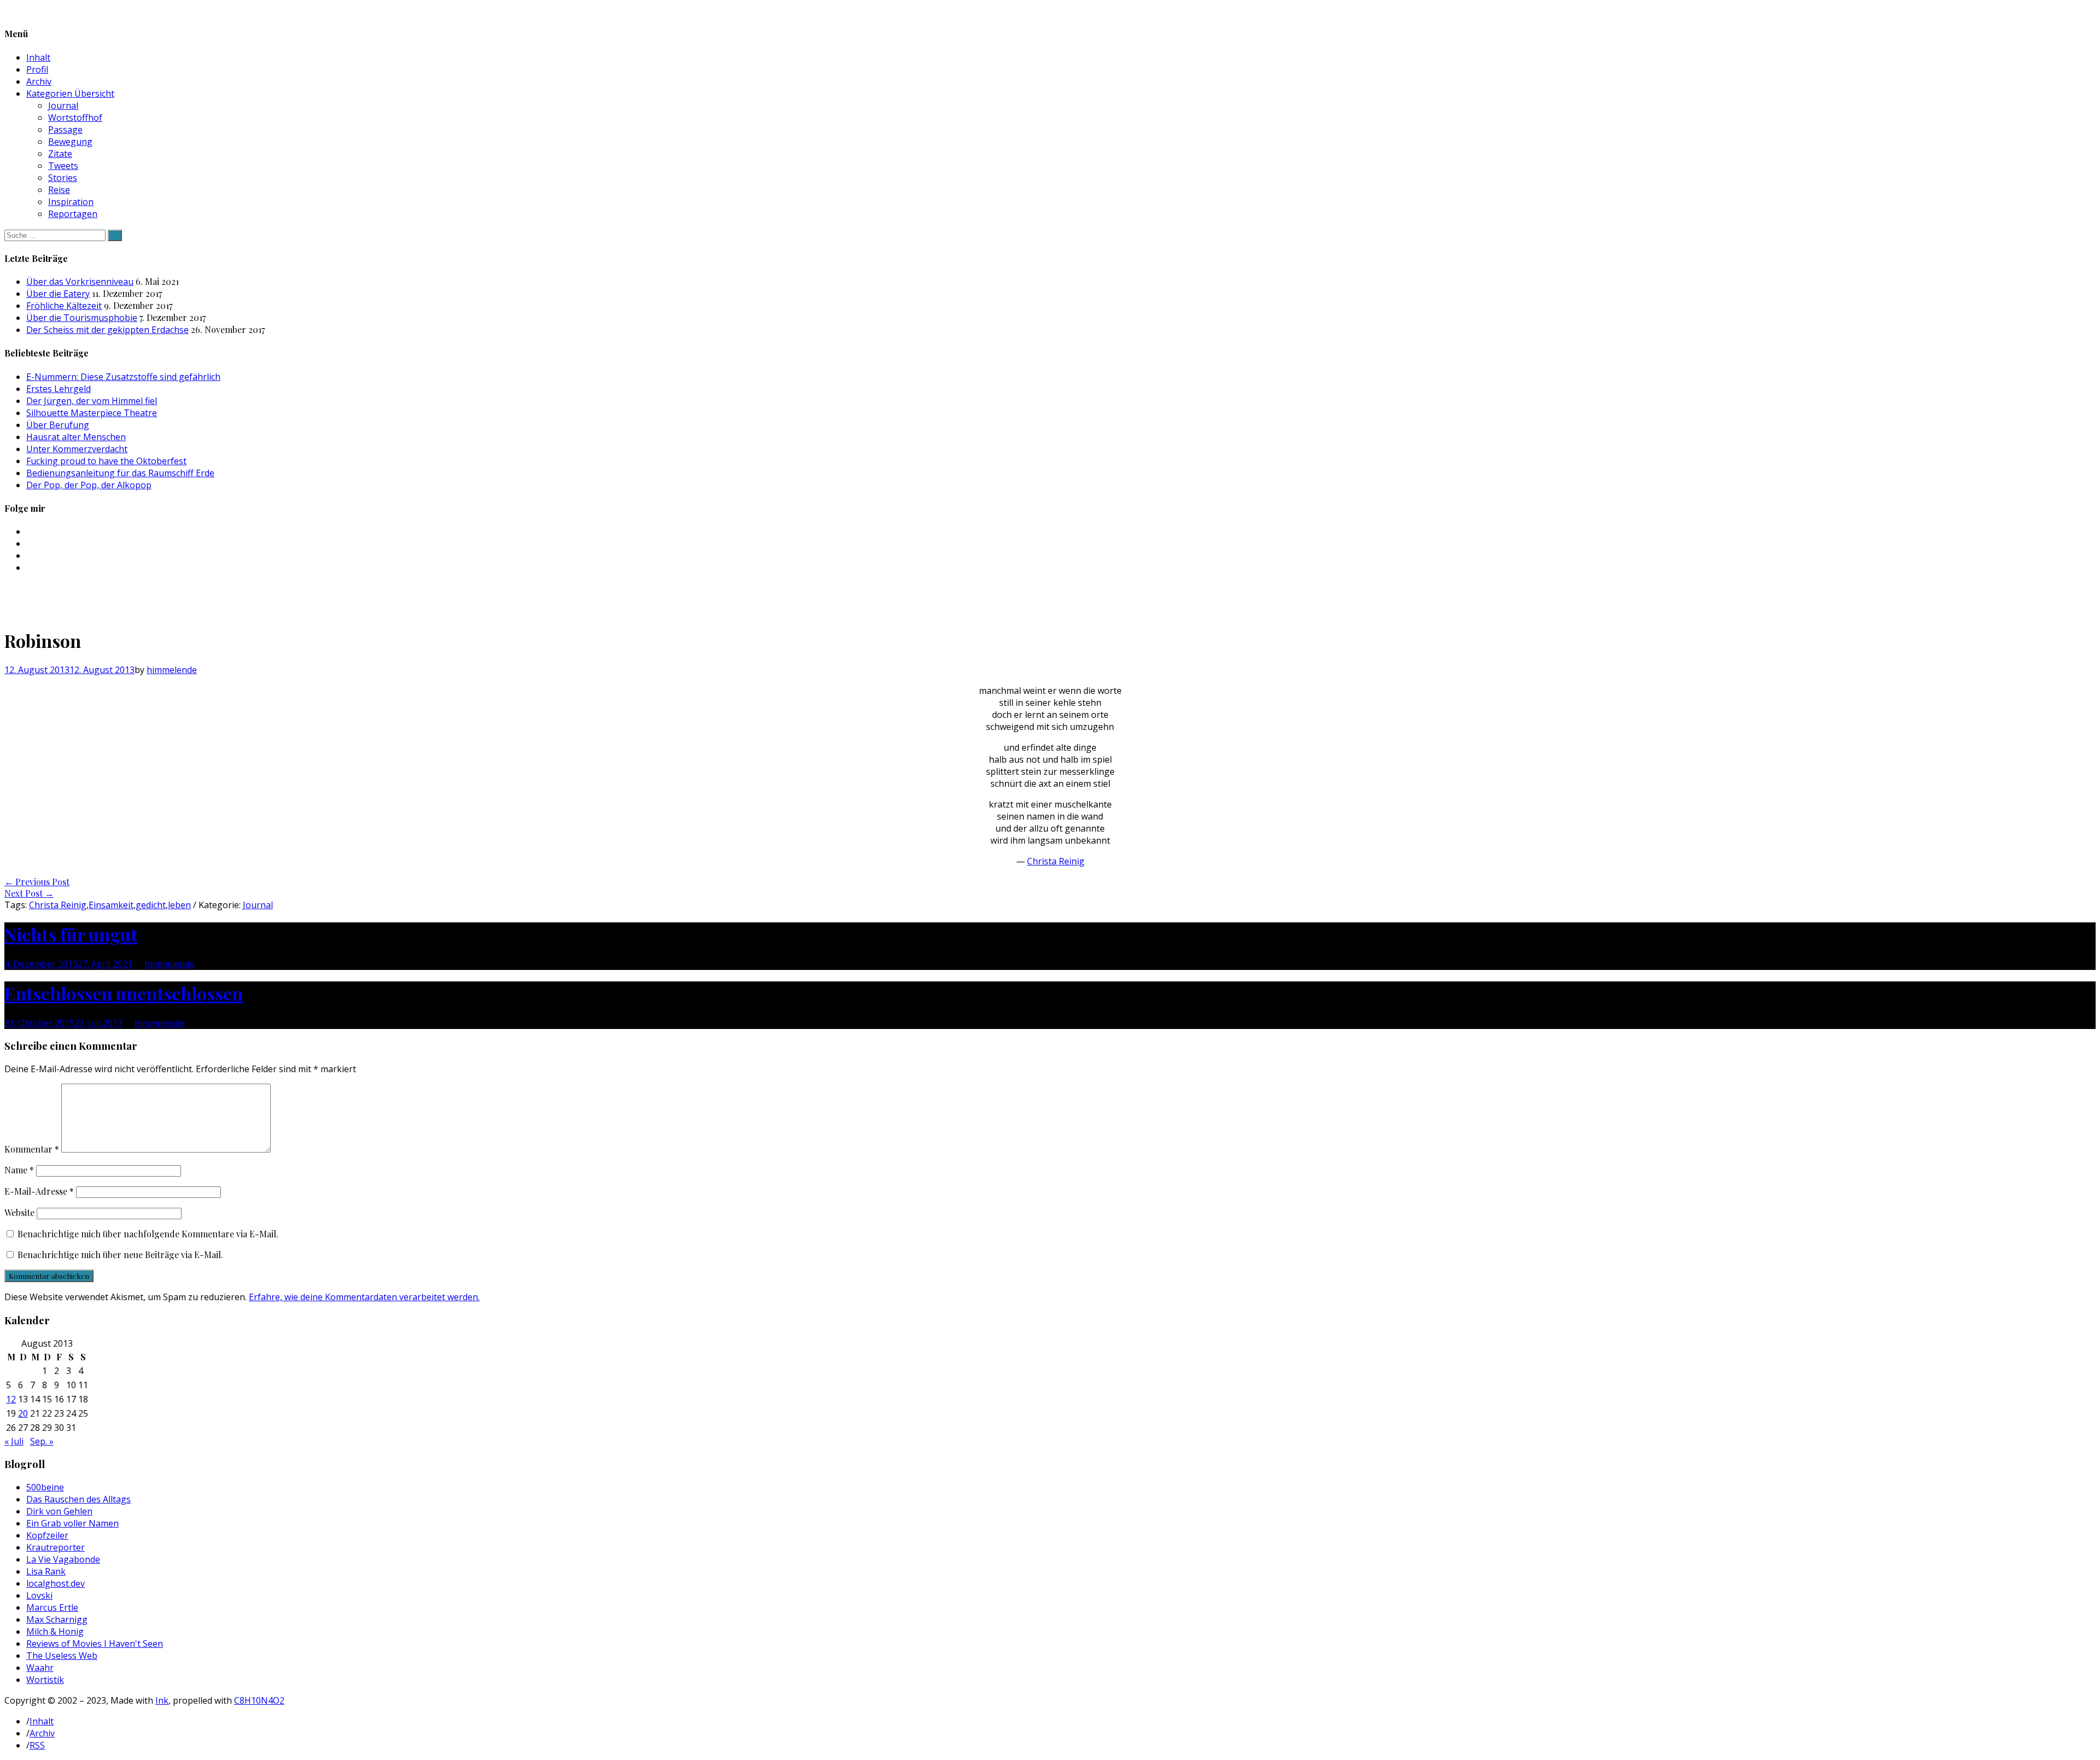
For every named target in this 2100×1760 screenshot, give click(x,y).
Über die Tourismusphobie (82, 318)
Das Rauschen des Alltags (78, 1499)
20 (23, 1413)
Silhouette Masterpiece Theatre (92, 413)
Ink (162, 1700)
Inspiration (71, 202)
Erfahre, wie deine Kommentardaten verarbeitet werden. (364, 1297)
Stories (63, 178)
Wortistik (45, 1680)
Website (19, 1212)
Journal (63, 106)
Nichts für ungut (71, 934)
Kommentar (32, 1149)
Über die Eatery (58, 294)
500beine (45, 1487)
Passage (65, 130)
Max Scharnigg (57, 1619)
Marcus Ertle (52, 1607)
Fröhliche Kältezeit (64, 306)
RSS (37, 1745)
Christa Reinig (1056, 861)
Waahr (40, 1668)
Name (19, 1170)
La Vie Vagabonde (63, 1559)
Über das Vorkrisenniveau (80, 282)
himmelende (172, 670)
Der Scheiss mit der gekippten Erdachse (107, 330)
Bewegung (70, 142)
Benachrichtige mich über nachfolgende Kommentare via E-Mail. (148, 1234)
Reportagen (73, 214)
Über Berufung (58, 425)
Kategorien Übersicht (70, 93)
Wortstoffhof (75, 118)
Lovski (39, 1595)
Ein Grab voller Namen (72, 1523)
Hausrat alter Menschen (76, 437)
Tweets (63, 166)
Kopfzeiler (47, 1535)
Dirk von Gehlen (59, 1511)
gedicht (151, 905)
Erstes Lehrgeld (59, 389)
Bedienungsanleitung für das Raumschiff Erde (120, 473)
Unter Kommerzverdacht (77, 449)
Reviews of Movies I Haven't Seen (95, 1644)
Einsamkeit (111, 905)
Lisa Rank (46, 1571)
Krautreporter (56, 1547)
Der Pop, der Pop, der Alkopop (89, 485)
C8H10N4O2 (259, 1700)
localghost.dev (56, 1583)
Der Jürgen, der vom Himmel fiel (92, 401)
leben (179, 905)
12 (11, 1399)
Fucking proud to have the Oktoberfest (106, 461)
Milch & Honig (55, 1632)
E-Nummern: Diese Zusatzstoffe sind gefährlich (123, 377)
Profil (37, 69)
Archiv (39, 81)
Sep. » (42, 1441)
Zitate (60, 154)
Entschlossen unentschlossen (124, 993)
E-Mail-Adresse (39, 1191)
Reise (59, 190)
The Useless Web (62, 1656)
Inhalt (38, 57)
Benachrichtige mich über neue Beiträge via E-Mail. (120, 1255)
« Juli (14, 1441)
